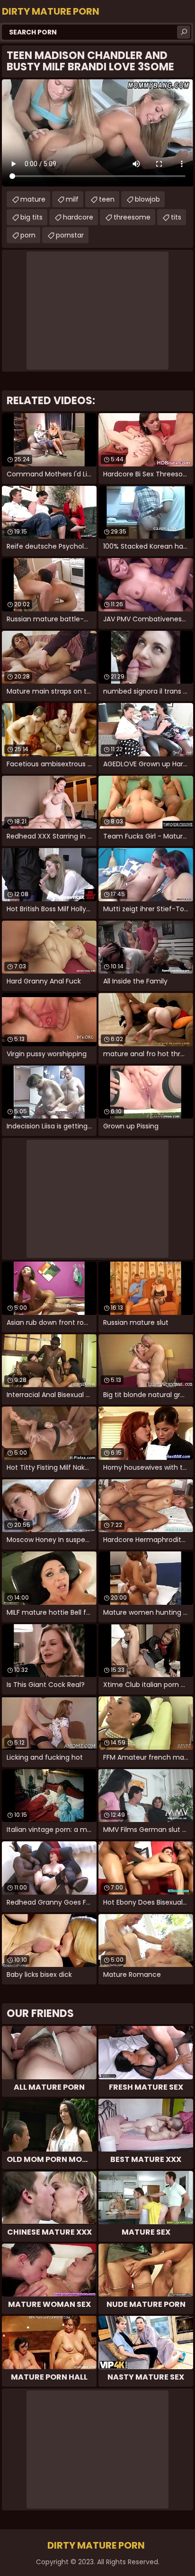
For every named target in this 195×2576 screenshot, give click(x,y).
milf (72, 199)
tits (176, 217)
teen (107, 199)
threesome (132, 217)
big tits (31, 217)
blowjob (147, 199)
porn (28, 235)
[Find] (184, 32)
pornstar (70, 235)
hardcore (78, 217)
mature (33, 199)
